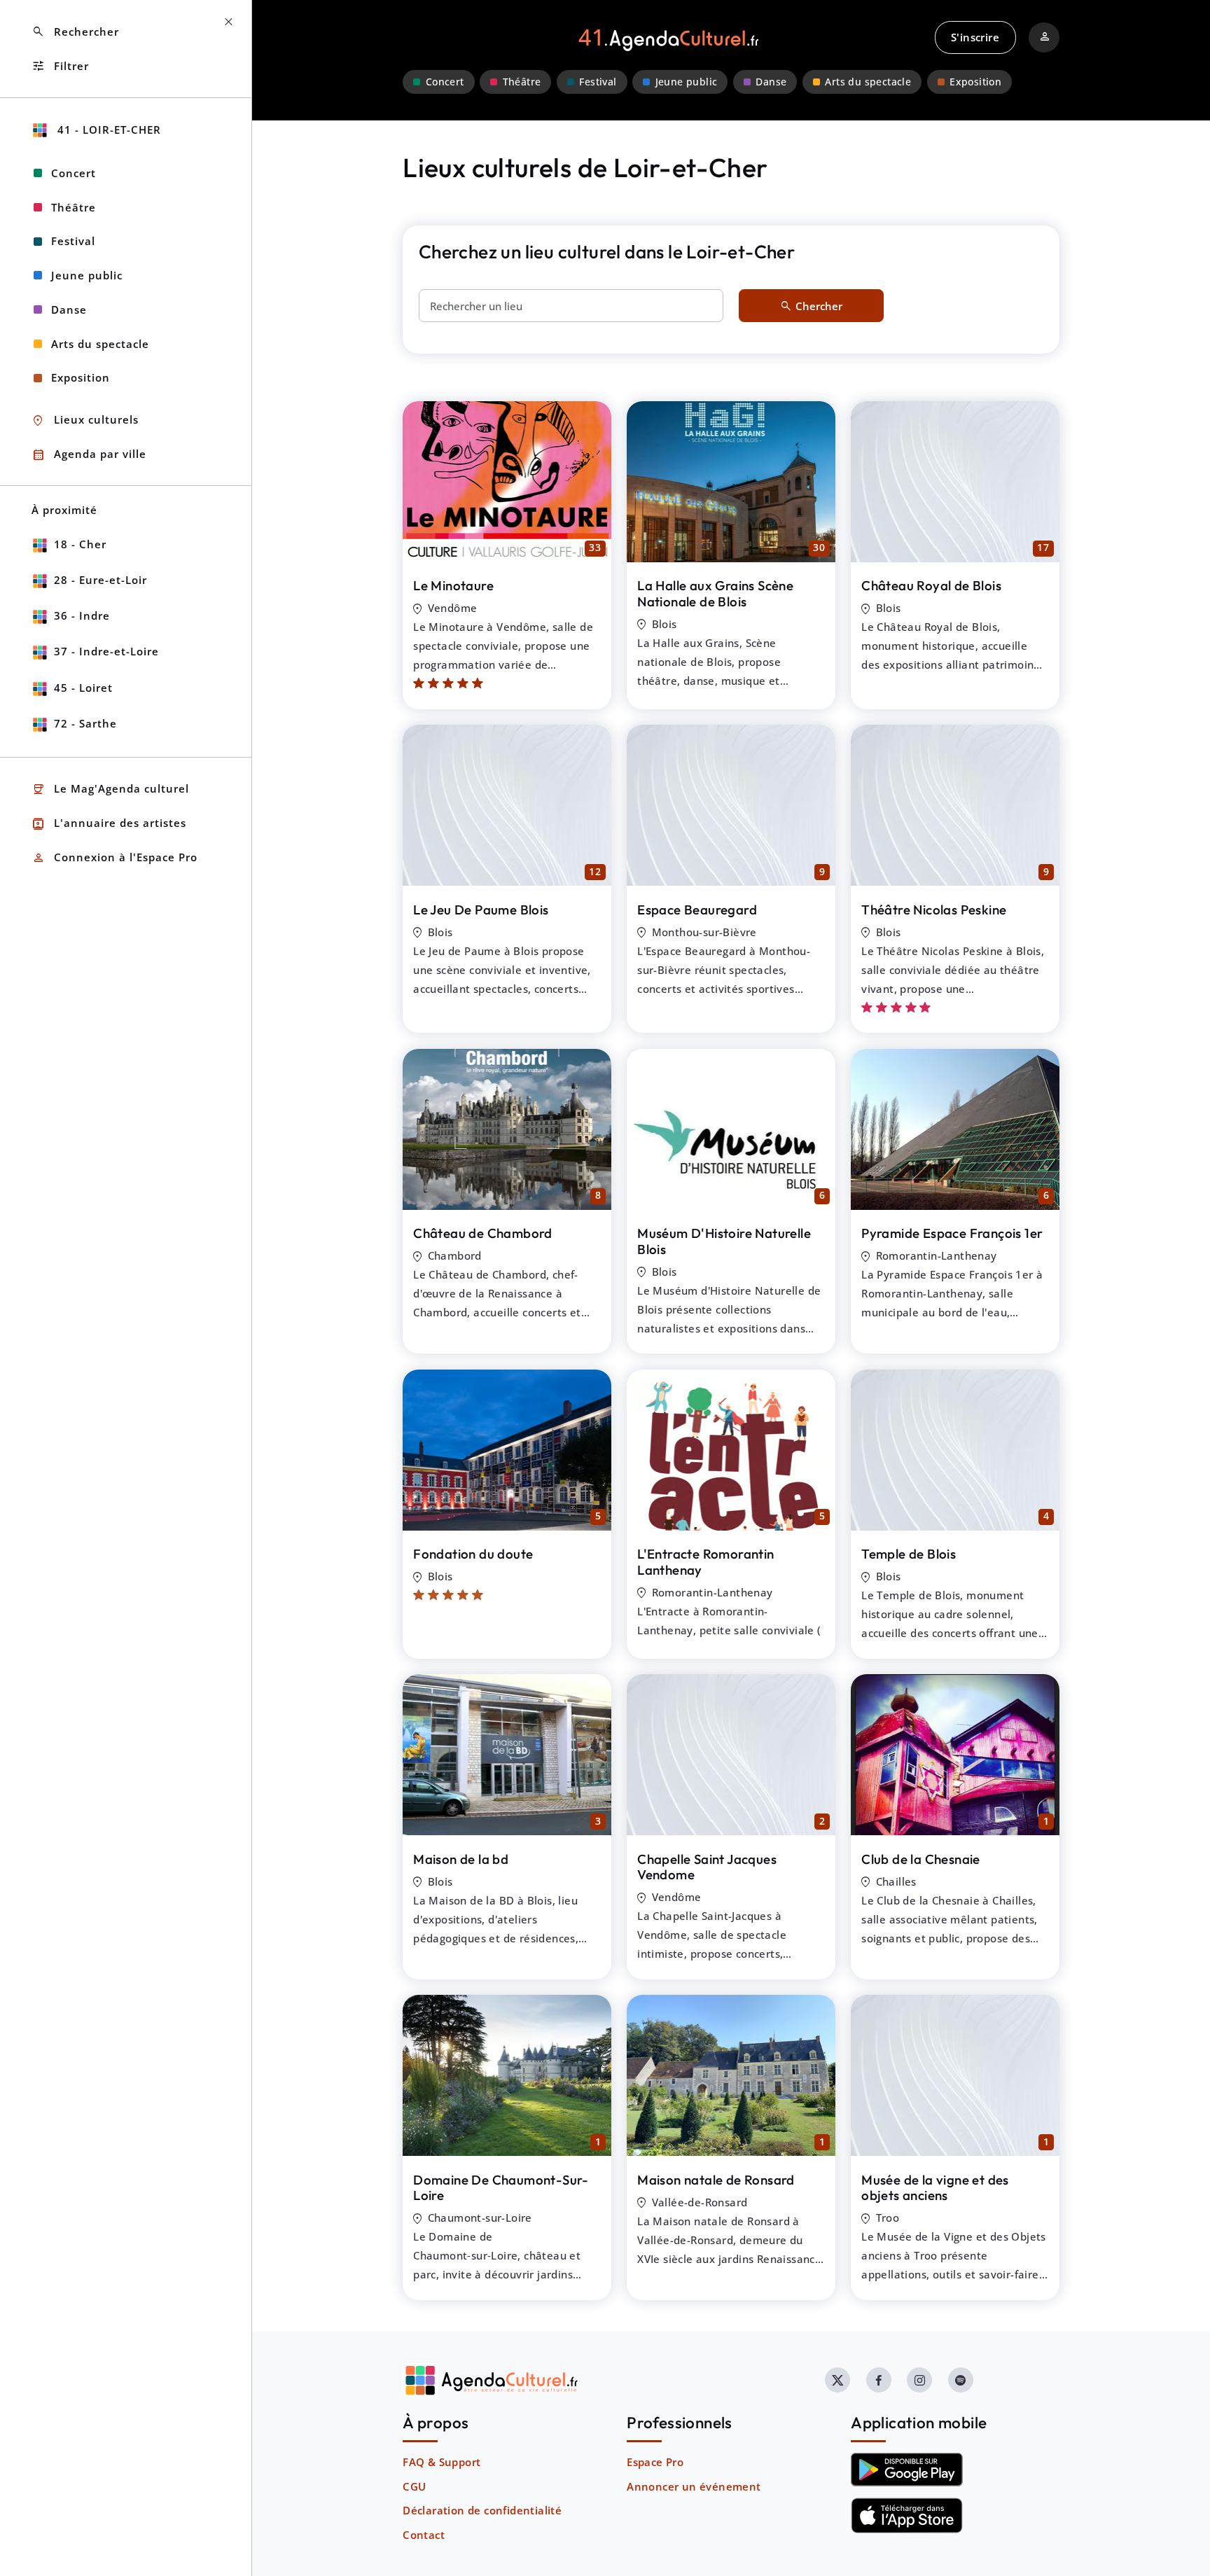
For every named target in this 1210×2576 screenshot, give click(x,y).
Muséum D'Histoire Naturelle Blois (724, 1241)
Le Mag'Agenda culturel (110, 789)
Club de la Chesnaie (921, 1859)
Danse (771, 82)
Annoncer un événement (694, 2486)
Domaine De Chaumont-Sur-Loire (501, 2188)
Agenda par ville (89, 455)
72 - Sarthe (85, 723)
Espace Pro (655, 2462)
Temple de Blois (909, 1554)
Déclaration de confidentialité (482, 2510)
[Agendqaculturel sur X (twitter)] (837, 2380)
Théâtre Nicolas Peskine (934, 910)
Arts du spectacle (868, 82)
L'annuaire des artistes (109, 824)
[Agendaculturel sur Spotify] (961, 2380)
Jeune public (687, 82)
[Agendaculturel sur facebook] (879, 2380)
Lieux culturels (85, 420)
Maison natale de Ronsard (716, 2180)
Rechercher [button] (75, 32)
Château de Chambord (483, 1233)
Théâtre (522, 82)
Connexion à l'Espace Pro (114, 858)
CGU (414, 2486)
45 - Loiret (83, 688)
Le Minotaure (453, 585)
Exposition (975, 82)
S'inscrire (975, 37)
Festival (598, 82)
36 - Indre (82, 615)
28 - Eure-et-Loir (100, 580)
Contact (424, 2535)
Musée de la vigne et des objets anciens (935, 2188)
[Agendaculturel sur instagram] (919, 2380)
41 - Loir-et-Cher (107, 130)
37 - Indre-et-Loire (106, 651)
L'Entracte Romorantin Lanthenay (705, 1562)
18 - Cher (80, 544)
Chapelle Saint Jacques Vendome (707, 1867)
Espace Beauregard (697, 910)
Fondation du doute (473, 1554)
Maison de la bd (461, 1859)
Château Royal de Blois (931, 585)
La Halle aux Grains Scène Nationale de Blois (715, 593)
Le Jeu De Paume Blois (481, 910)
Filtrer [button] (60, 66)
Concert (445, 82)
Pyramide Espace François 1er (952, 1233)
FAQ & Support (441, 2462)
